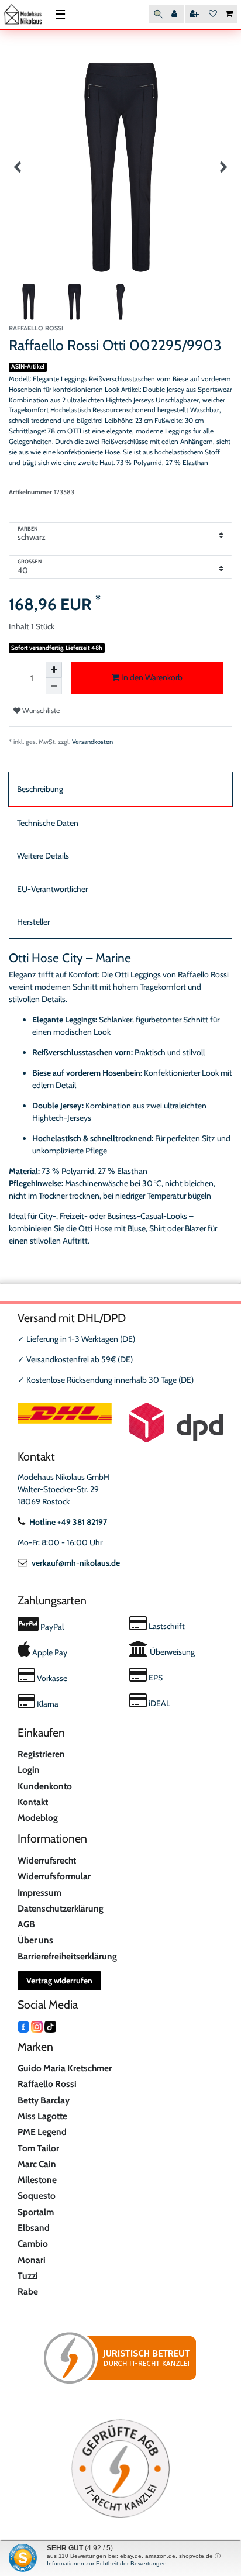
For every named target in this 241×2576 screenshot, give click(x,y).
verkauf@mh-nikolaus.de (76, 1563)
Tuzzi (28, 2276)
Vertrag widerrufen (59, 1981)
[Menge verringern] (54, 686)
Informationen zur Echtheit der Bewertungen (107, 2563)
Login (29, 1770)
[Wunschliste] (213, 14)
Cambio (33, 2243)
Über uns (35, 1940)
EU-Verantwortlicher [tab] (52, 889)
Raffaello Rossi (47, 2084)
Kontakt (33, 1802)
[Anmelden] (175, 14)
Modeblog (38, 1818)
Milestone (37, 2180)
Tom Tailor (38, 2148)
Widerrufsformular (54, 1876)
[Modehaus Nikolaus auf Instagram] (37, 2026)
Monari (32, 2260)
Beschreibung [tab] (40, 789)
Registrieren (41, 1754)
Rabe (28, 2291)
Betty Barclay (44, 2100)
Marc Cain (37, 2164)
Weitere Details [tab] (43, 856)
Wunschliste (40, 710)
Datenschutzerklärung (61, 1908)
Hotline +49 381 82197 (68, 1522)
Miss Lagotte (42, 2116)
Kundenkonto (45, 1786)
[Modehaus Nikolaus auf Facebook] (23, 2026)
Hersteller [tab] (33, 922)
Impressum (39, 1893)
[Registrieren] (195, 14)
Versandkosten (92, 742)
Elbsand (34, 2228)
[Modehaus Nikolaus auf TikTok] (50, 2026)
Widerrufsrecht (47, 1860)
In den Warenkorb (151, 677)
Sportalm (36, 2212)
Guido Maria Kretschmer (65, 2068)
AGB (26, 1924)
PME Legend (42, 2132)
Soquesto (37, 2196)
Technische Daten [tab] (48, 823)
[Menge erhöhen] (54, 670)
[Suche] (158, 14)
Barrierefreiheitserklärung (67, 1956)
